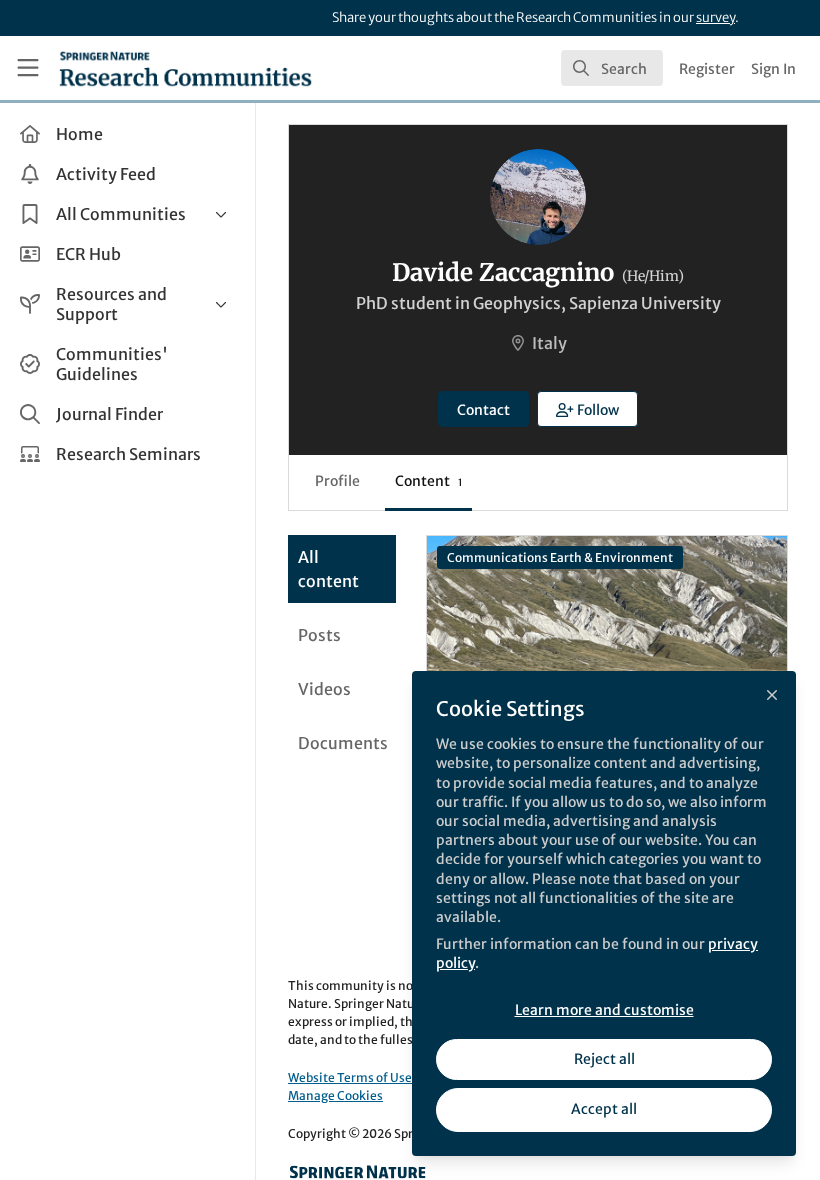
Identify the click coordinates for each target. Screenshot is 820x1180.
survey (715, 17)
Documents (343, 743)
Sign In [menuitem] (773, 69)
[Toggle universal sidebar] (28, 68)
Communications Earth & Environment (560, 557)
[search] (612, 68)
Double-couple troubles (607, 616)
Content (428, 481)
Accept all (604, 1109)
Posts (319, 635)
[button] (588, 409)
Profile (337, 481)
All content (328, 569)
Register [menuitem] (707, 69)
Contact (483, 410)
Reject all (604, 1059)
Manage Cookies (335, 1095)
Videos (324, 689)
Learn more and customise (604, 1010)
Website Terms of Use (350, 1077)
